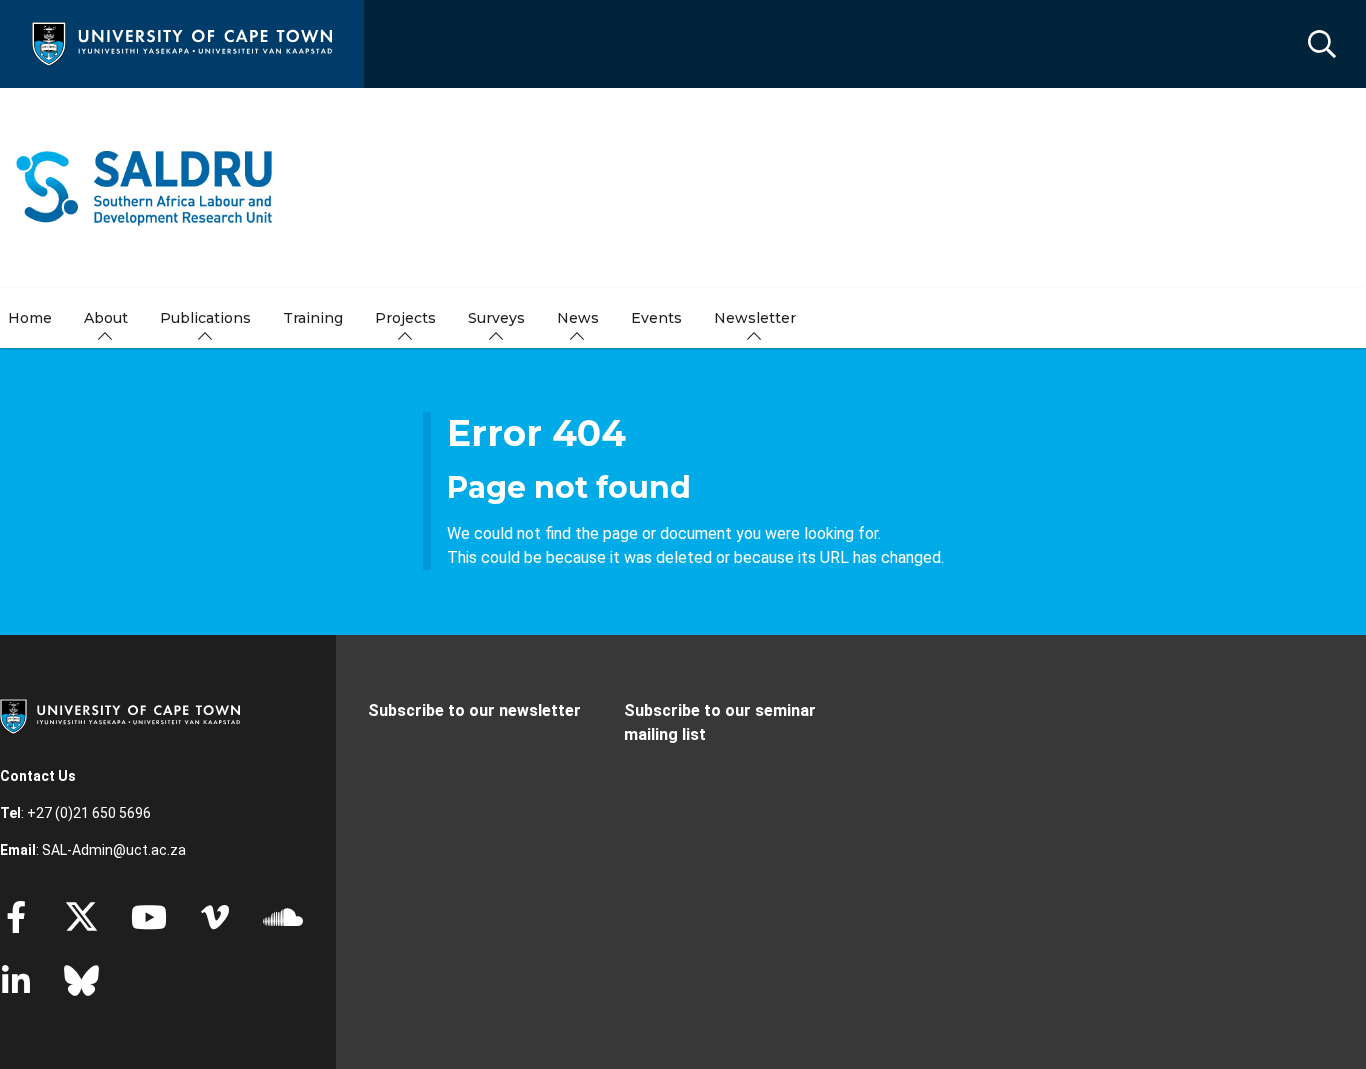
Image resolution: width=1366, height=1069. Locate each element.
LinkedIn (16, 981)
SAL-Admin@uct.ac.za (114, 850)
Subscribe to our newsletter (474, 710)
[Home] (182, 42)
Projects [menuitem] (405, 318)
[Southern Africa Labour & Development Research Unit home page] (144, 188)
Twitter (81, 917)
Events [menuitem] (656, 318)
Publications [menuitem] (205, 318)
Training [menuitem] (313, 318)
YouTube (149, 917)
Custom (215, 917)
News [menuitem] (578, 318)
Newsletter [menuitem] (755, 318)
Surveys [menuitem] (496, 318)
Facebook (16, 917)
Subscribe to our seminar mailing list (720, 722)
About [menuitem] (106, 318)
